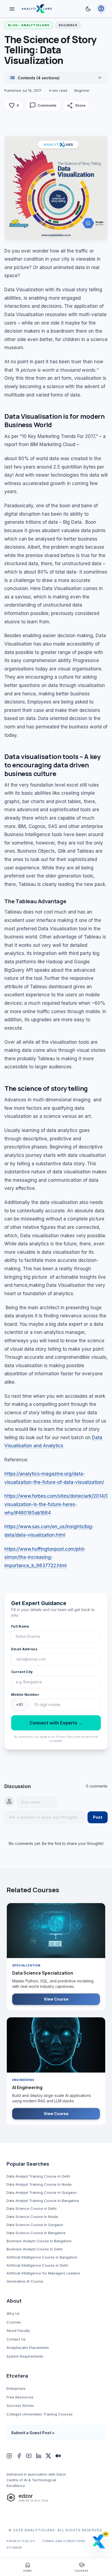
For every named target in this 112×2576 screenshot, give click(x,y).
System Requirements (25, 2356)
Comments (43, 106)
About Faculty (18, 2330)
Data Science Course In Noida (32, 2217)
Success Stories (20, 2405)
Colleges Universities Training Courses (40, 2414)
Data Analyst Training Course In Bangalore (43, 2201)
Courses (14, 2322)
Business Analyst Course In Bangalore (39, 2241)
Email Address (24, 1649)
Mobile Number (25, 1695)
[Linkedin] (39, 2456)
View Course (56, 1999)
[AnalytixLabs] (37, 9)
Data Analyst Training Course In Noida (39, 2184)
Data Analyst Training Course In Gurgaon (42, 2192)
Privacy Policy (21, 2541)
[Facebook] (19, 2456)
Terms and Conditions (64, 2541)
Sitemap (14, 2548)
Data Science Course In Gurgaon (35, 2225)
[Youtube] (29, 2456)
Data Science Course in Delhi (32, 2208)
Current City (22, 1672)
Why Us (13, 2313)
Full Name (20, 1626)
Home (28, 2567)
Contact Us (16, 2339)
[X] (48, 2456)
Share (76, 106)
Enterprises (16, 2388)
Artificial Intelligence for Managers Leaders (43, 2273)
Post (98, 1817)
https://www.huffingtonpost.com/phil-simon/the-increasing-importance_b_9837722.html (45, 1557)
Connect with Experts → (56, 1723)
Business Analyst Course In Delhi (35, 2249)
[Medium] (58, 2456)
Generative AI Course (25, 2281)
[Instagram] (9, 2456)
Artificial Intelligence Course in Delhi (37, 2265)
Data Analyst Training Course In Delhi (38, 2176)
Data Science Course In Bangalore (36, 2233)
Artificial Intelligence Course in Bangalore (42, 2257)
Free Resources (20, 2397)
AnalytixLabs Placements (28, 2348)
